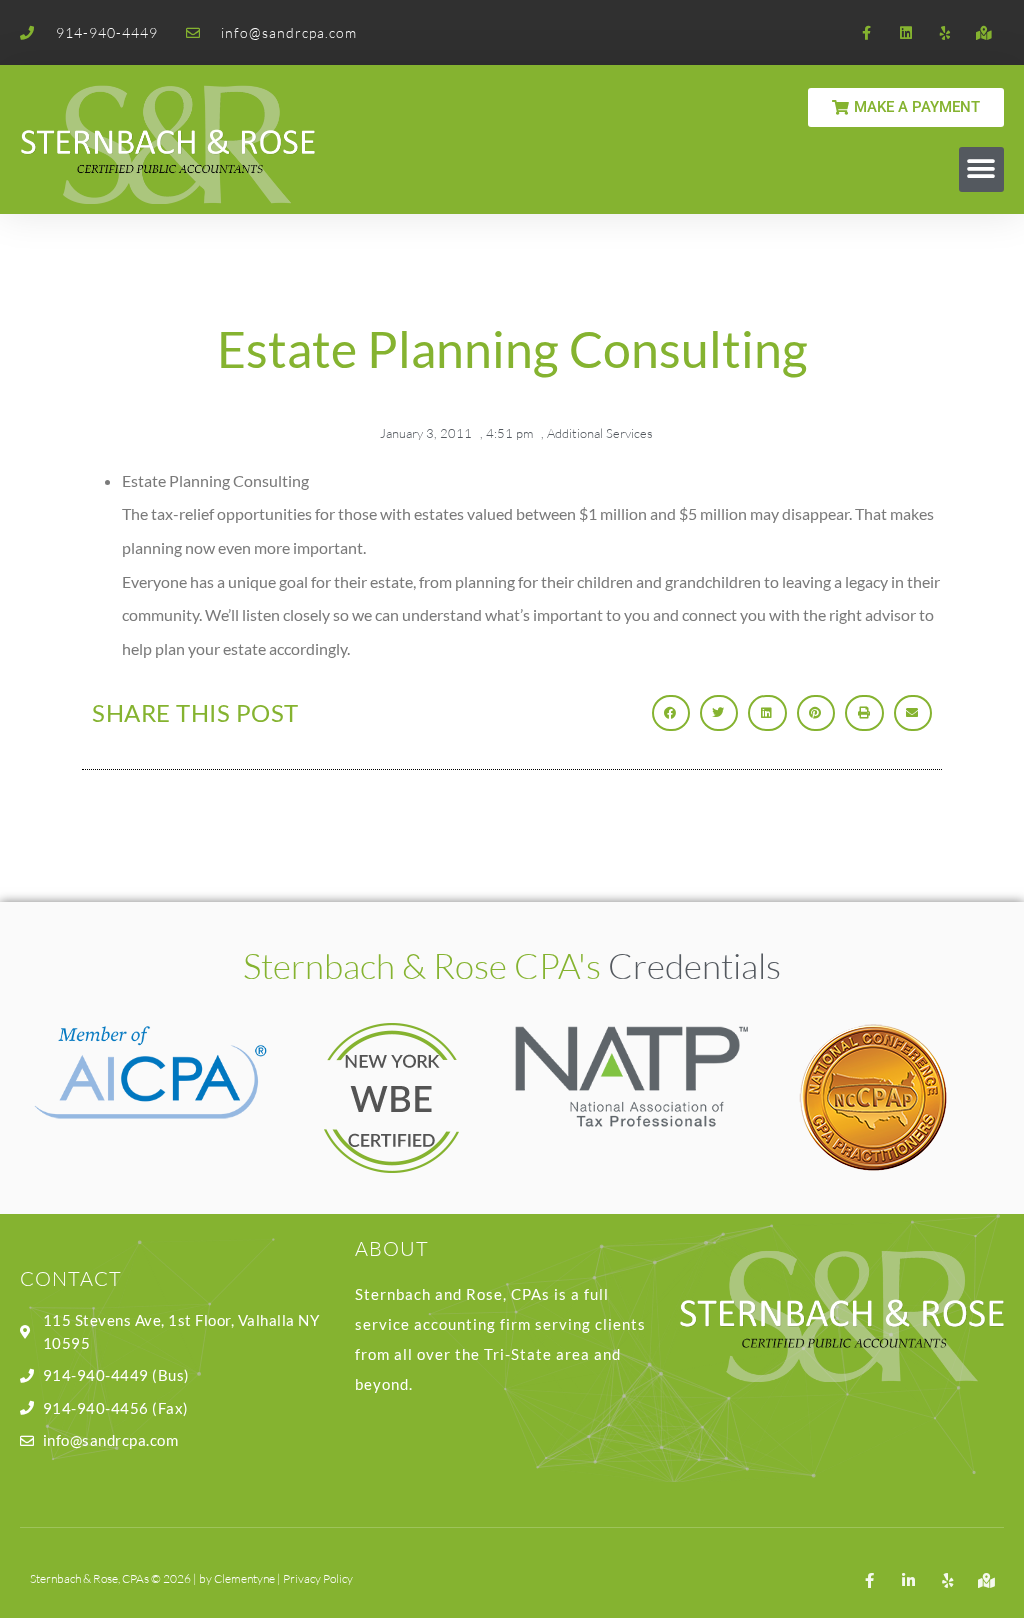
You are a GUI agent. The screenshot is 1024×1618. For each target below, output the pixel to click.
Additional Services (600, 433)
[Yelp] (945, 32)
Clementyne (244, 1578)
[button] (981, 169)
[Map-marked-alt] (984, 32)
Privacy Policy (318, 1578)
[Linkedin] (905, 32)
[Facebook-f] (866, 32)
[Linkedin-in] (908, 1580)
